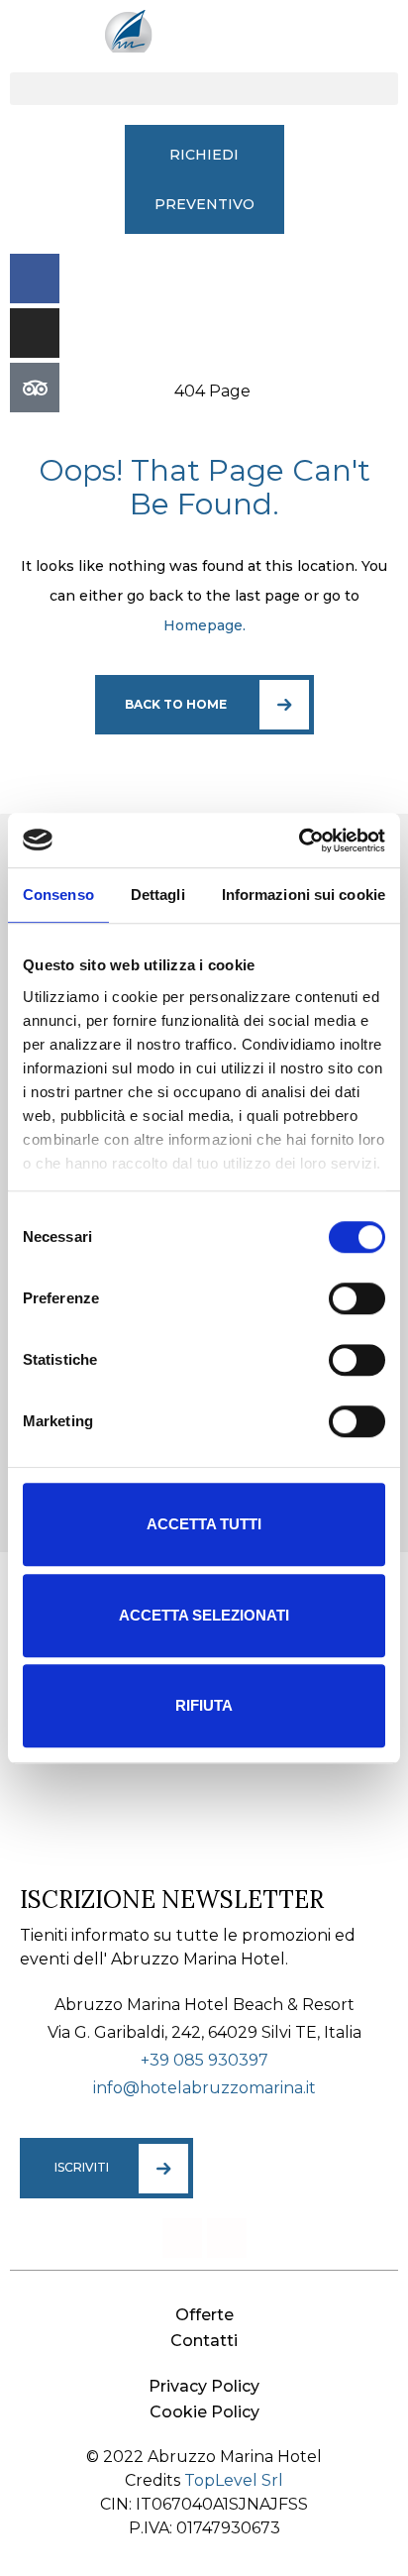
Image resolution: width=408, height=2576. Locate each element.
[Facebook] (35, 279)
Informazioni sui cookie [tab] (304, 895)
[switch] (357, 1298)
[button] (204, 89)
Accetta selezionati (204, 1615)
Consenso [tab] (58, 895)
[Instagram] (35, 333)
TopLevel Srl (234, 2480)
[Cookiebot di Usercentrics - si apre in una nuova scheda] (299, 840)
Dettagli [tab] (158, 895)
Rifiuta (204, 1705)
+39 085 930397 (204, 2060)
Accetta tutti (204, 1524)
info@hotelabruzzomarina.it (204, 2088)
